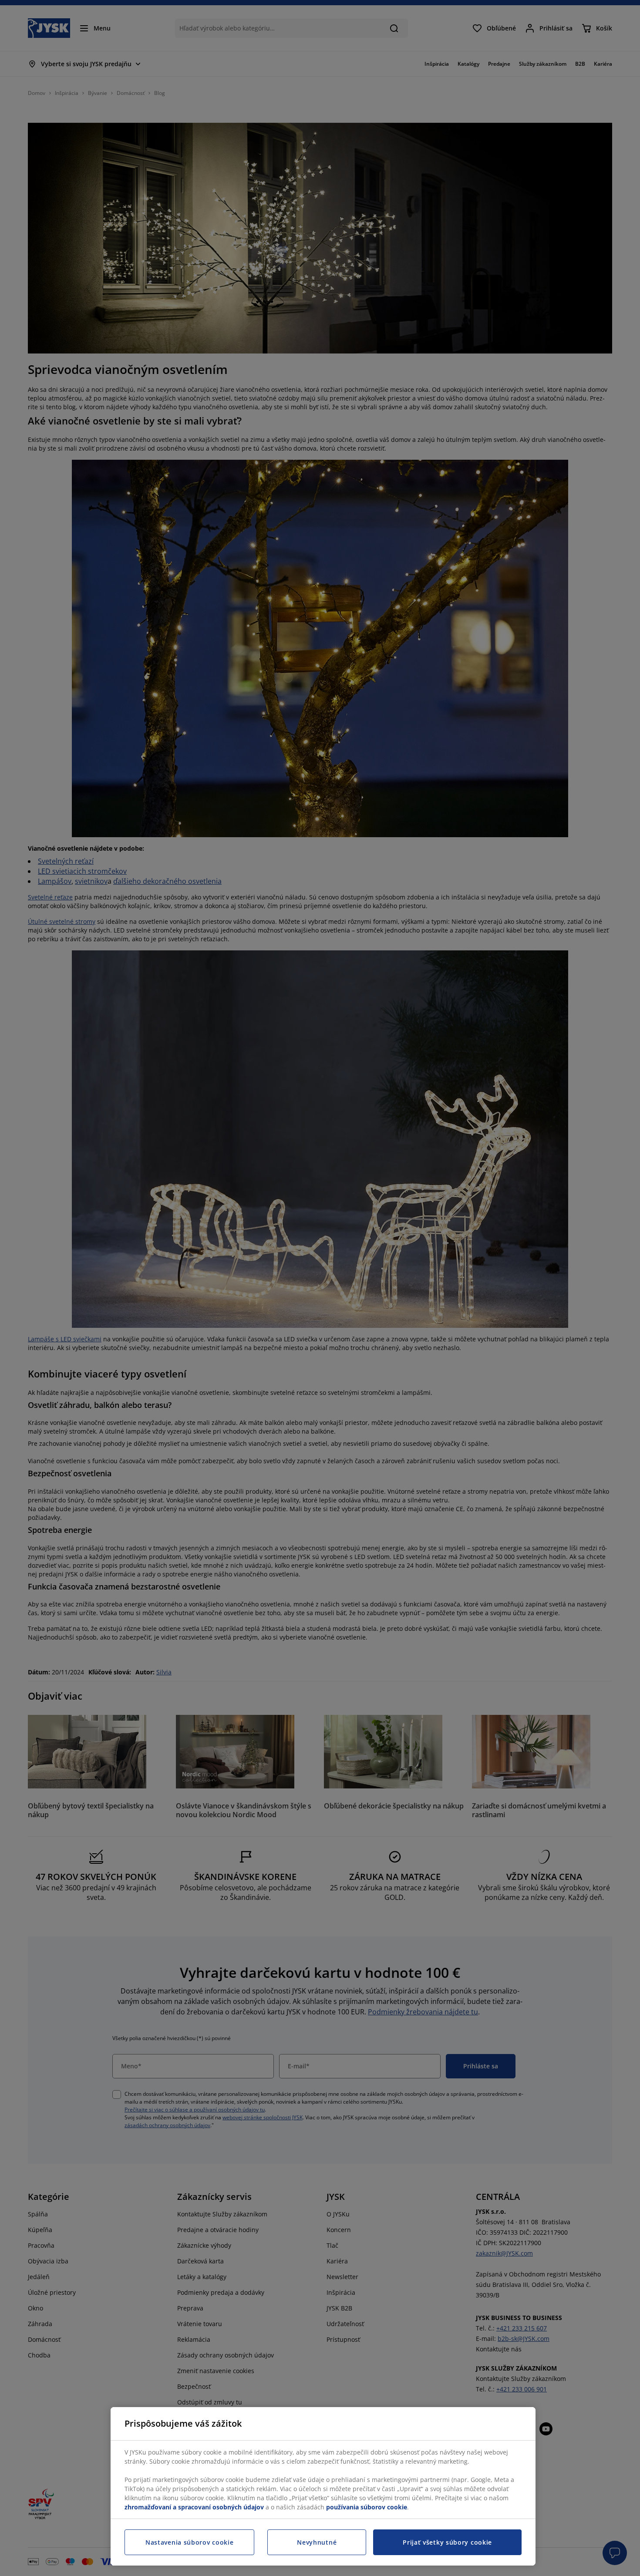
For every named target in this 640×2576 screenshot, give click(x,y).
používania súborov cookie (367, 2507)
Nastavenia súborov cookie (190, 2542)
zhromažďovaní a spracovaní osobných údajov (194, 2507)
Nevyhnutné (317, 2542)
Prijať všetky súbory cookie (447, 2542)
